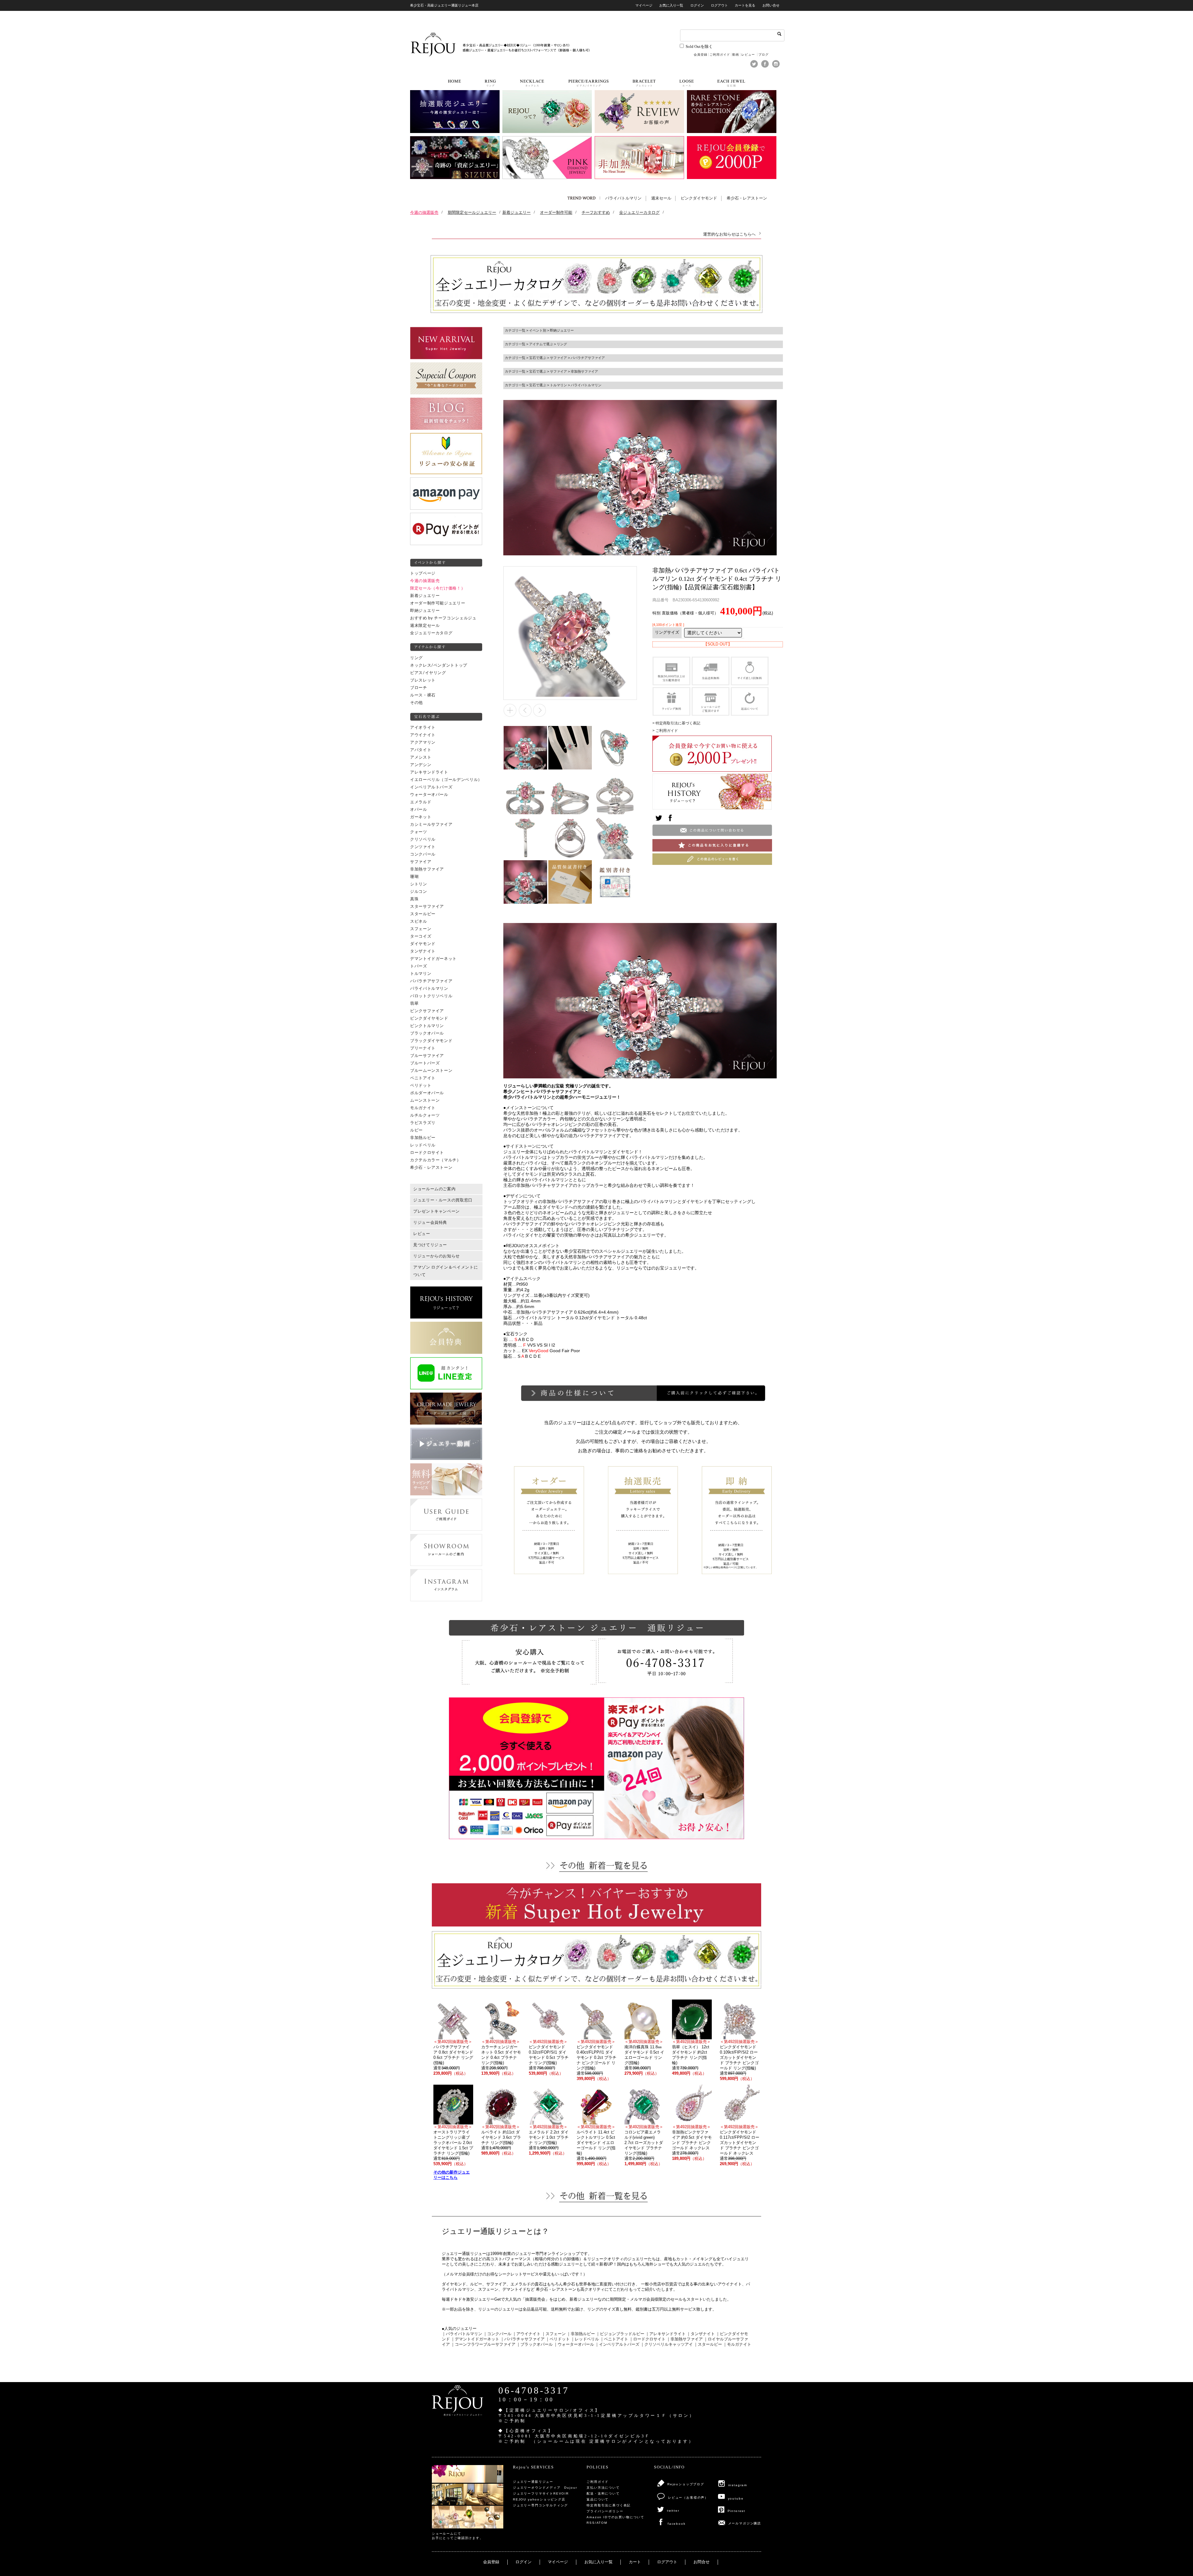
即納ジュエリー (425, 611)
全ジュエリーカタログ (431, 633)
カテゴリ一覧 (515, 330)
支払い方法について (603, 2488)
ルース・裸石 (423, 695)
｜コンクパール (497, 2334)
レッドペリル (423, 1145)
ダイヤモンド (423, 944)
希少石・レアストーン (747, 198)
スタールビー (423, 914)
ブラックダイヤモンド (431, 1041)
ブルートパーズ (425, 1063)
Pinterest (736, 2511)
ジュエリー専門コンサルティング (540, 2505)
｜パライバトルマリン (462, 2334)
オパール (419, 810)
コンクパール (423, 854)
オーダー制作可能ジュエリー (438, 603)
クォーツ (419, 832)
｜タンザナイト (701, 2334)
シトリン (419, 884)
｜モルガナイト (737, 2344)
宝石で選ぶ (538, 358)
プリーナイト (423, 1048)
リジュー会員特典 (430, 1223)
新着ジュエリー (425, 596)
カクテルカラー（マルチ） (436, 1160)
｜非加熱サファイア (685, 2339)
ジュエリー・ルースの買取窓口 (443, 1200)
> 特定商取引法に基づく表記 (676, 723)
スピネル (419, 921)
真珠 (414, 899)
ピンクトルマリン (427, 1026)
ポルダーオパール (427, 1093)
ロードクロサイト (427, 1153)
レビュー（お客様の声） (688, 2498)
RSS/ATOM (597, 2523)
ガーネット (421, 817)
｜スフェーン (554, 2334)
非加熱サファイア (427, 869)
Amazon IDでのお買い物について (615, 2517)
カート (635, 2562)
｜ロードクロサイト (647, 2339)
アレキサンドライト (429, 772)
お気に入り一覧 (671, 5)
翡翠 (414, 1003)
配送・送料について (603, 2493)
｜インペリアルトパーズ (617, 2344)
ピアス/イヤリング (428, 673)
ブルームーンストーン (431, 1071)
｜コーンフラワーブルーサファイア (483, 2344)
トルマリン (421, 974)
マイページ (644, 5)
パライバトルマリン (623, 198)
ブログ (763, 55)
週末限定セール (425, 626)
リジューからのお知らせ (437, 1256)
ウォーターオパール (429, 795)
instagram (738, 2485)
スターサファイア (427, 907)
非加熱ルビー (423, 1138)
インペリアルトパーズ (431, 787)
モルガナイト (423, 1108)
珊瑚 (414, 877)
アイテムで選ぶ (541, 344)
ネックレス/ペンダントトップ (439, 665)
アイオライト (423, 728)
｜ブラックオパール (535, 2344)
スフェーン (421, 929)
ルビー (416, 1130)
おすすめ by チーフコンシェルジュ (443, 618)
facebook (677, 2524)
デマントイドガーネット (433, 959)
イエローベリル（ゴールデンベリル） (446, 780)
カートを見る (745, 5)
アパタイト (421, 750)
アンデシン (421, 765)
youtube (736, 2498)
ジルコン (419, 892)
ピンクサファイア (427, 1011)
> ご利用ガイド (665, 731)
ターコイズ (421, 936)
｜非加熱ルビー (581, 2334)
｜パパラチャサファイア (522, 2339)
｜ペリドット (558, 2339)
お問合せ (702, 2562)
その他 (416, 703)
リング (416, 658)
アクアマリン (423, 742)
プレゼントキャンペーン (437, 1211)
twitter (673, 2511)
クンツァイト (423, 847)
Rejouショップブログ (686, 2484)
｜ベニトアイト (614, 2339)
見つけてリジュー (430, 1245)
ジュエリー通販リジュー (533, 2482)
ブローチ (419, 688)
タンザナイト (423, 951)
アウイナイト (423, 735)
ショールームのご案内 (434, 1189)
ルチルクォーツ (425, 1115)
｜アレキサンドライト (665, 2334)
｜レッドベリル (585, 2339)
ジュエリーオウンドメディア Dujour (545, 2488)
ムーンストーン (425, 1100)
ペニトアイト (423, 1078)
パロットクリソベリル (431, 996)
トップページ (423, 573)
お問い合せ (771, 5)
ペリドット (421, 1086)
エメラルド (421, 802)
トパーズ (419, 966)
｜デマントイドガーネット (475, 2339)
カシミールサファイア (431, 824)
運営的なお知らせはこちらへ (729, 234)
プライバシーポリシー (605, 2511)
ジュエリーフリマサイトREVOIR (541, 2493)
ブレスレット (423, 680)
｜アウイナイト (526, 2334)
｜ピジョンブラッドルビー (620, 2334)
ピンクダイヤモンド (699, 198)
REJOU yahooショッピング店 (539, 2499)
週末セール (661, 198)
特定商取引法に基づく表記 (609, 2505)
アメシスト (421, 757)
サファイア (421, 862)
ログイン (697, 5)
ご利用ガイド (720, 55)
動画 (736, 55)
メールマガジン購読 (745, 2523)
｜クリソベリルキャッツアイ (667, 2344)
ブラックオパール (427, 1033)
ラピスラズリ (423, 1123)
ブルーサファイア (427, 1056)
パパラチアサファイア (431, 981)
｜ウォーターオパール (574, 2344)
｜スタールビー (708, 2344)
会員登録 (701, 55)
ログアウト (719, 5)
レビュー (749, 55)
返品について (598, 2499)
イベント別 (538, 330)
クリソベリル (423, 839)
